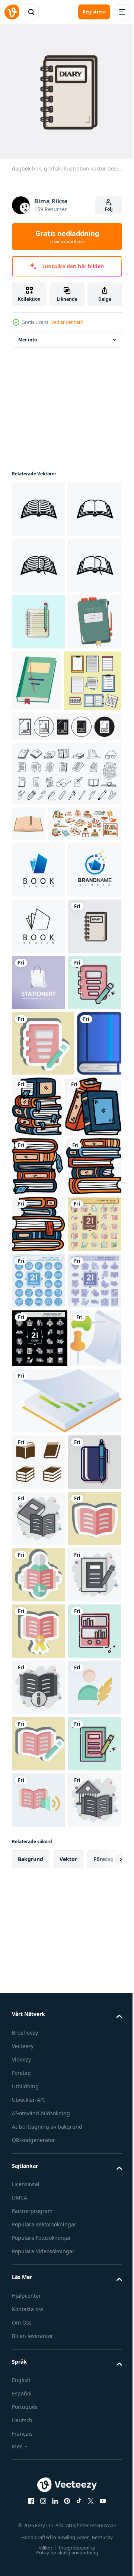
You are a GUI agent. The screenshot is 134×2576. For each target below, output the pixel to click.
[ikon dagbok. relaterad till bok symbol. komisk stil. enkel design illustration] (39, 2413)
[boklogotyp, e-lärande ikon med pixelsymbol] (39, 1130)
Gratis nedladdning (67, 237)
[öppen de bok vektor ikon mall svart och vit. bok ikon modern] (39, 560)
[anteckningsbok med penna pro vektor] (39, 729)
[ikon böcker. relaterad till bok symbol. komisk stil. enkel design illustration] (39, 2244)
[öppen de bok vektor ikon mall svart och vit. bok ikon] (39, 504)
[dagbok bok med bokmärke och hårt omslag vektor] (92, 788)
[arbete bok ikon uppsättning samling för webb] (66, 895)
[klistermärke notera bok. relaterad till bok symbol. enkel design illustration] (43, 1417)
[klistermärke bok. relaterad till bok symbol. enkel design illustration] (39, 2300)
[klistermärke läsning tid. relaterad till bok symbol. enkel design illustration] (39, 2356)
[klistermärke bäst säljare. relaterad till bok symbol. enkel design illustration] (39, 2469)
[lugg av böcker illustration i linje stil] (84, 1480)
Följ (109, 209)
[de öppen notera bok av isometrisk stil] (37, 2007)
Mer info (28, 334)
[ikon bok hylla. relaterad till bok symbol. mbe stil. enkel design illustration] (39, 2525)
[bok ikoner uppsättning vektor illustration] (39, 2131)
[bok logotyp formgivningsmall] (39, 1074)
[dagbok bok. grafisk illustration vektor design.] (39, 1243)
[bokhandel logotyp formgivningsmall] (39, 1299)
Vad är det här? (67, 322)
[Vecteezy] (12, 12)
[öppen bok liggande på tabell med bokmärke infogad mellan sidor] (28, 992)
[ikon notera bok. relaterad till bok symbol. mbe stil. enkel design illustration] (39, 1356)
